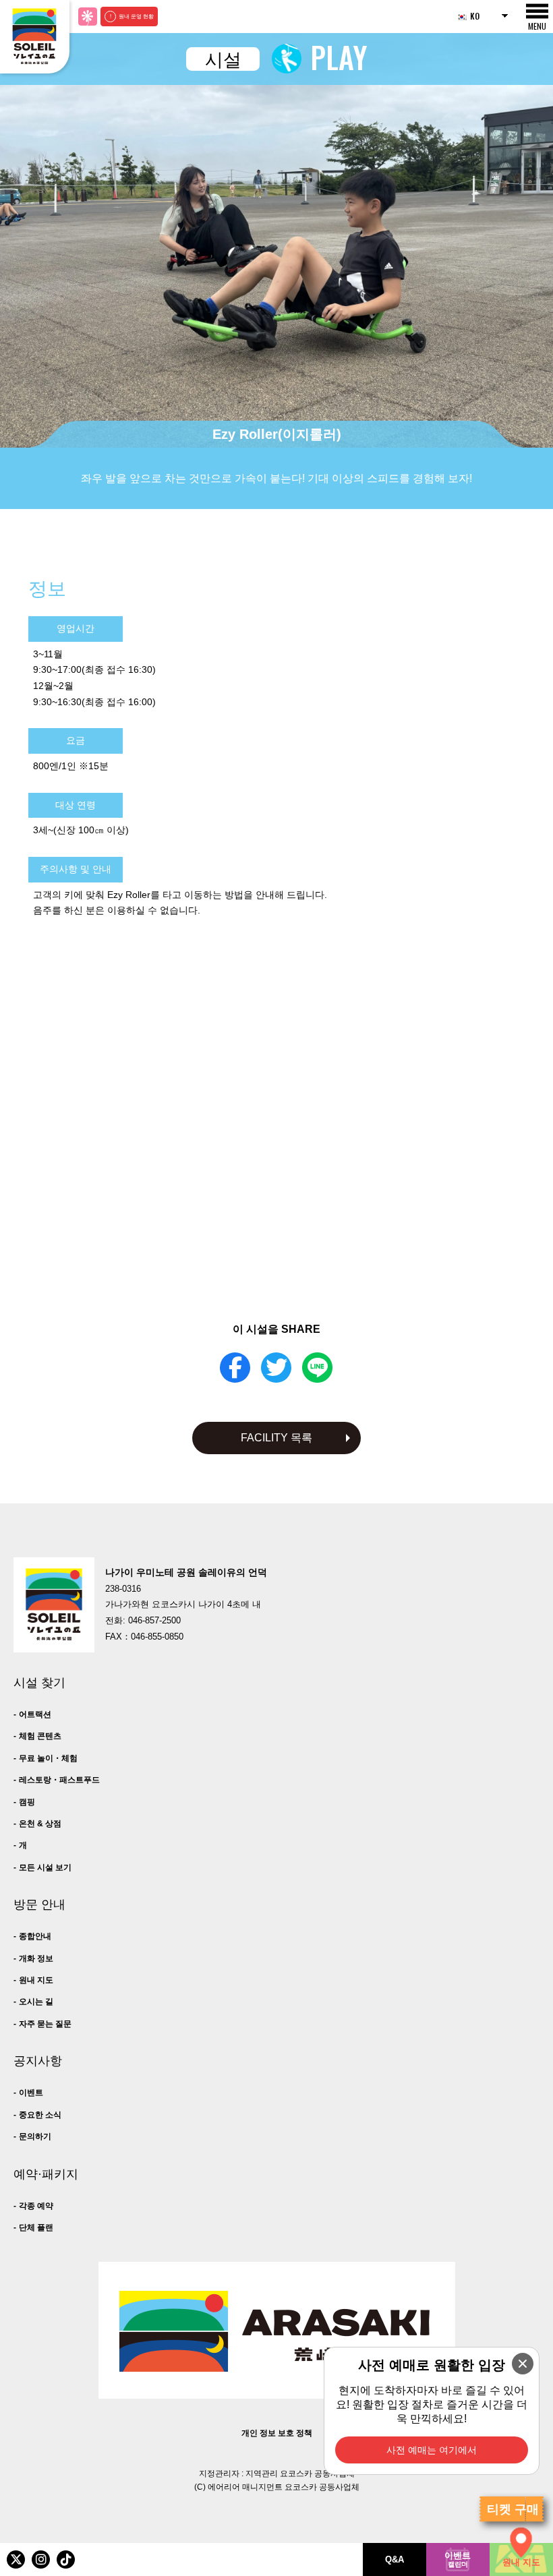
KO (475, 16)
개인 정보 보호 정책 (277, 2433)
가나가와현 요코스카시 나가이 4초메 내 (183, 1605)
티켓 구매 (513, 2509)
